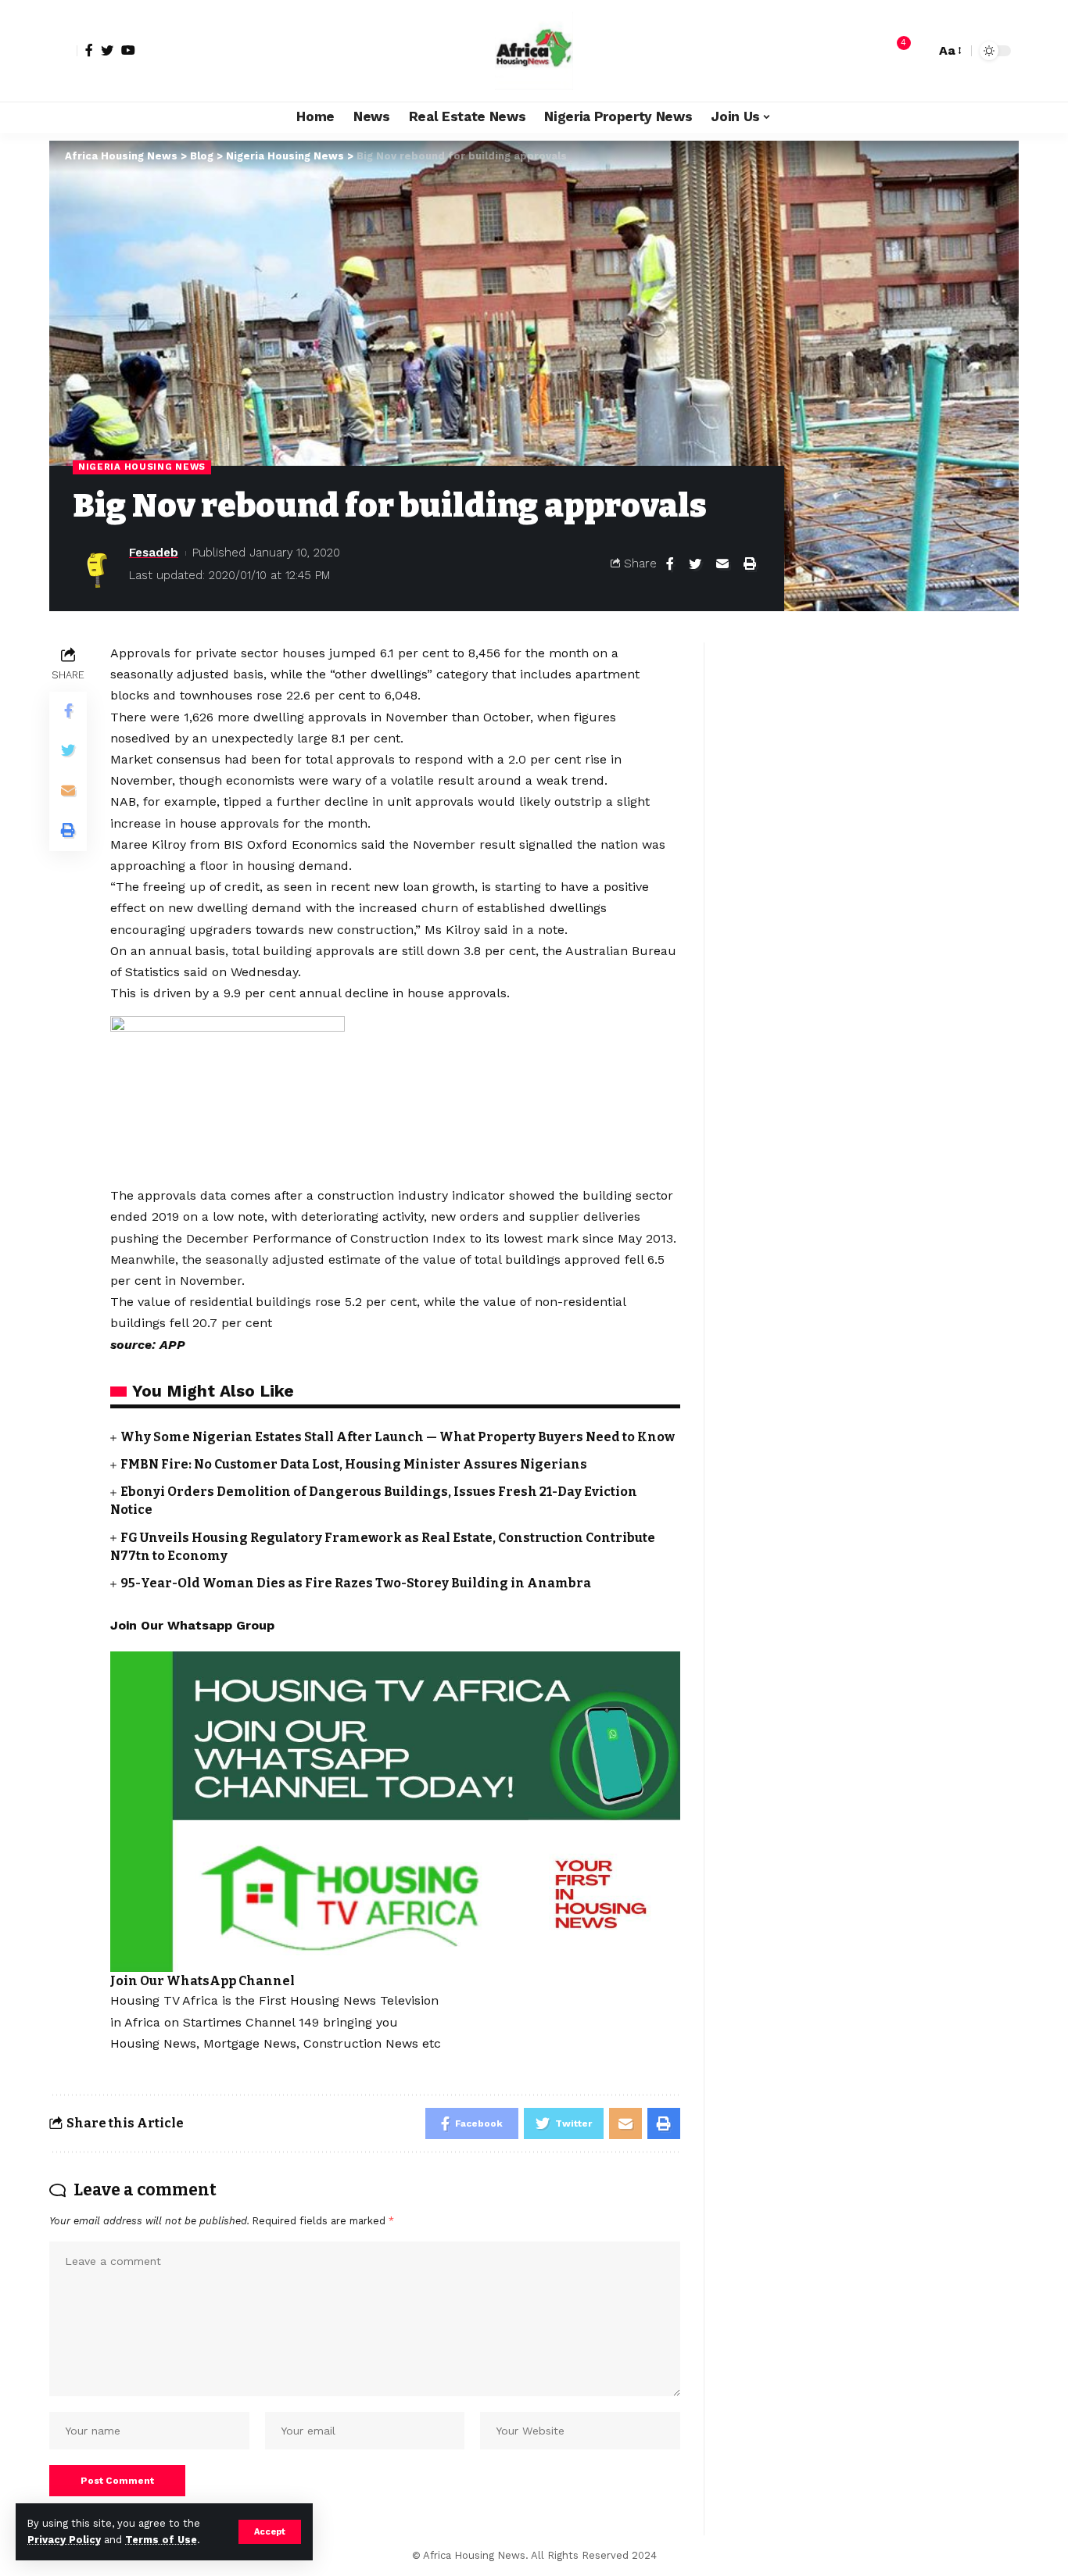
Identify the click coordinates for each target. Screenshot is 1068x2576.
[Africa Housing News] (534, 51)
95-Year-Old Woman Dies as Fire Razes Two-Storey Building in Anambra (356, 1583)
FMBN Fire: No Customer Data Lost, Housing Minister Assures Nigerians (354, 1464)
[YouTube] (128, 50)
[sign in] (63, 51)
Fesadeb (154, 553)
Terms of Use (161, 2540)
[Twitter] (107, 50)
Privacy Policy (64, 2540)
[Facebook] (89, 50)
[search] (919, 51)
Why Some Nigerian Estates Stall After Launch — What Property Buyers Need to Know (398, 1437)
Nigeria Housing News (142, 467)
